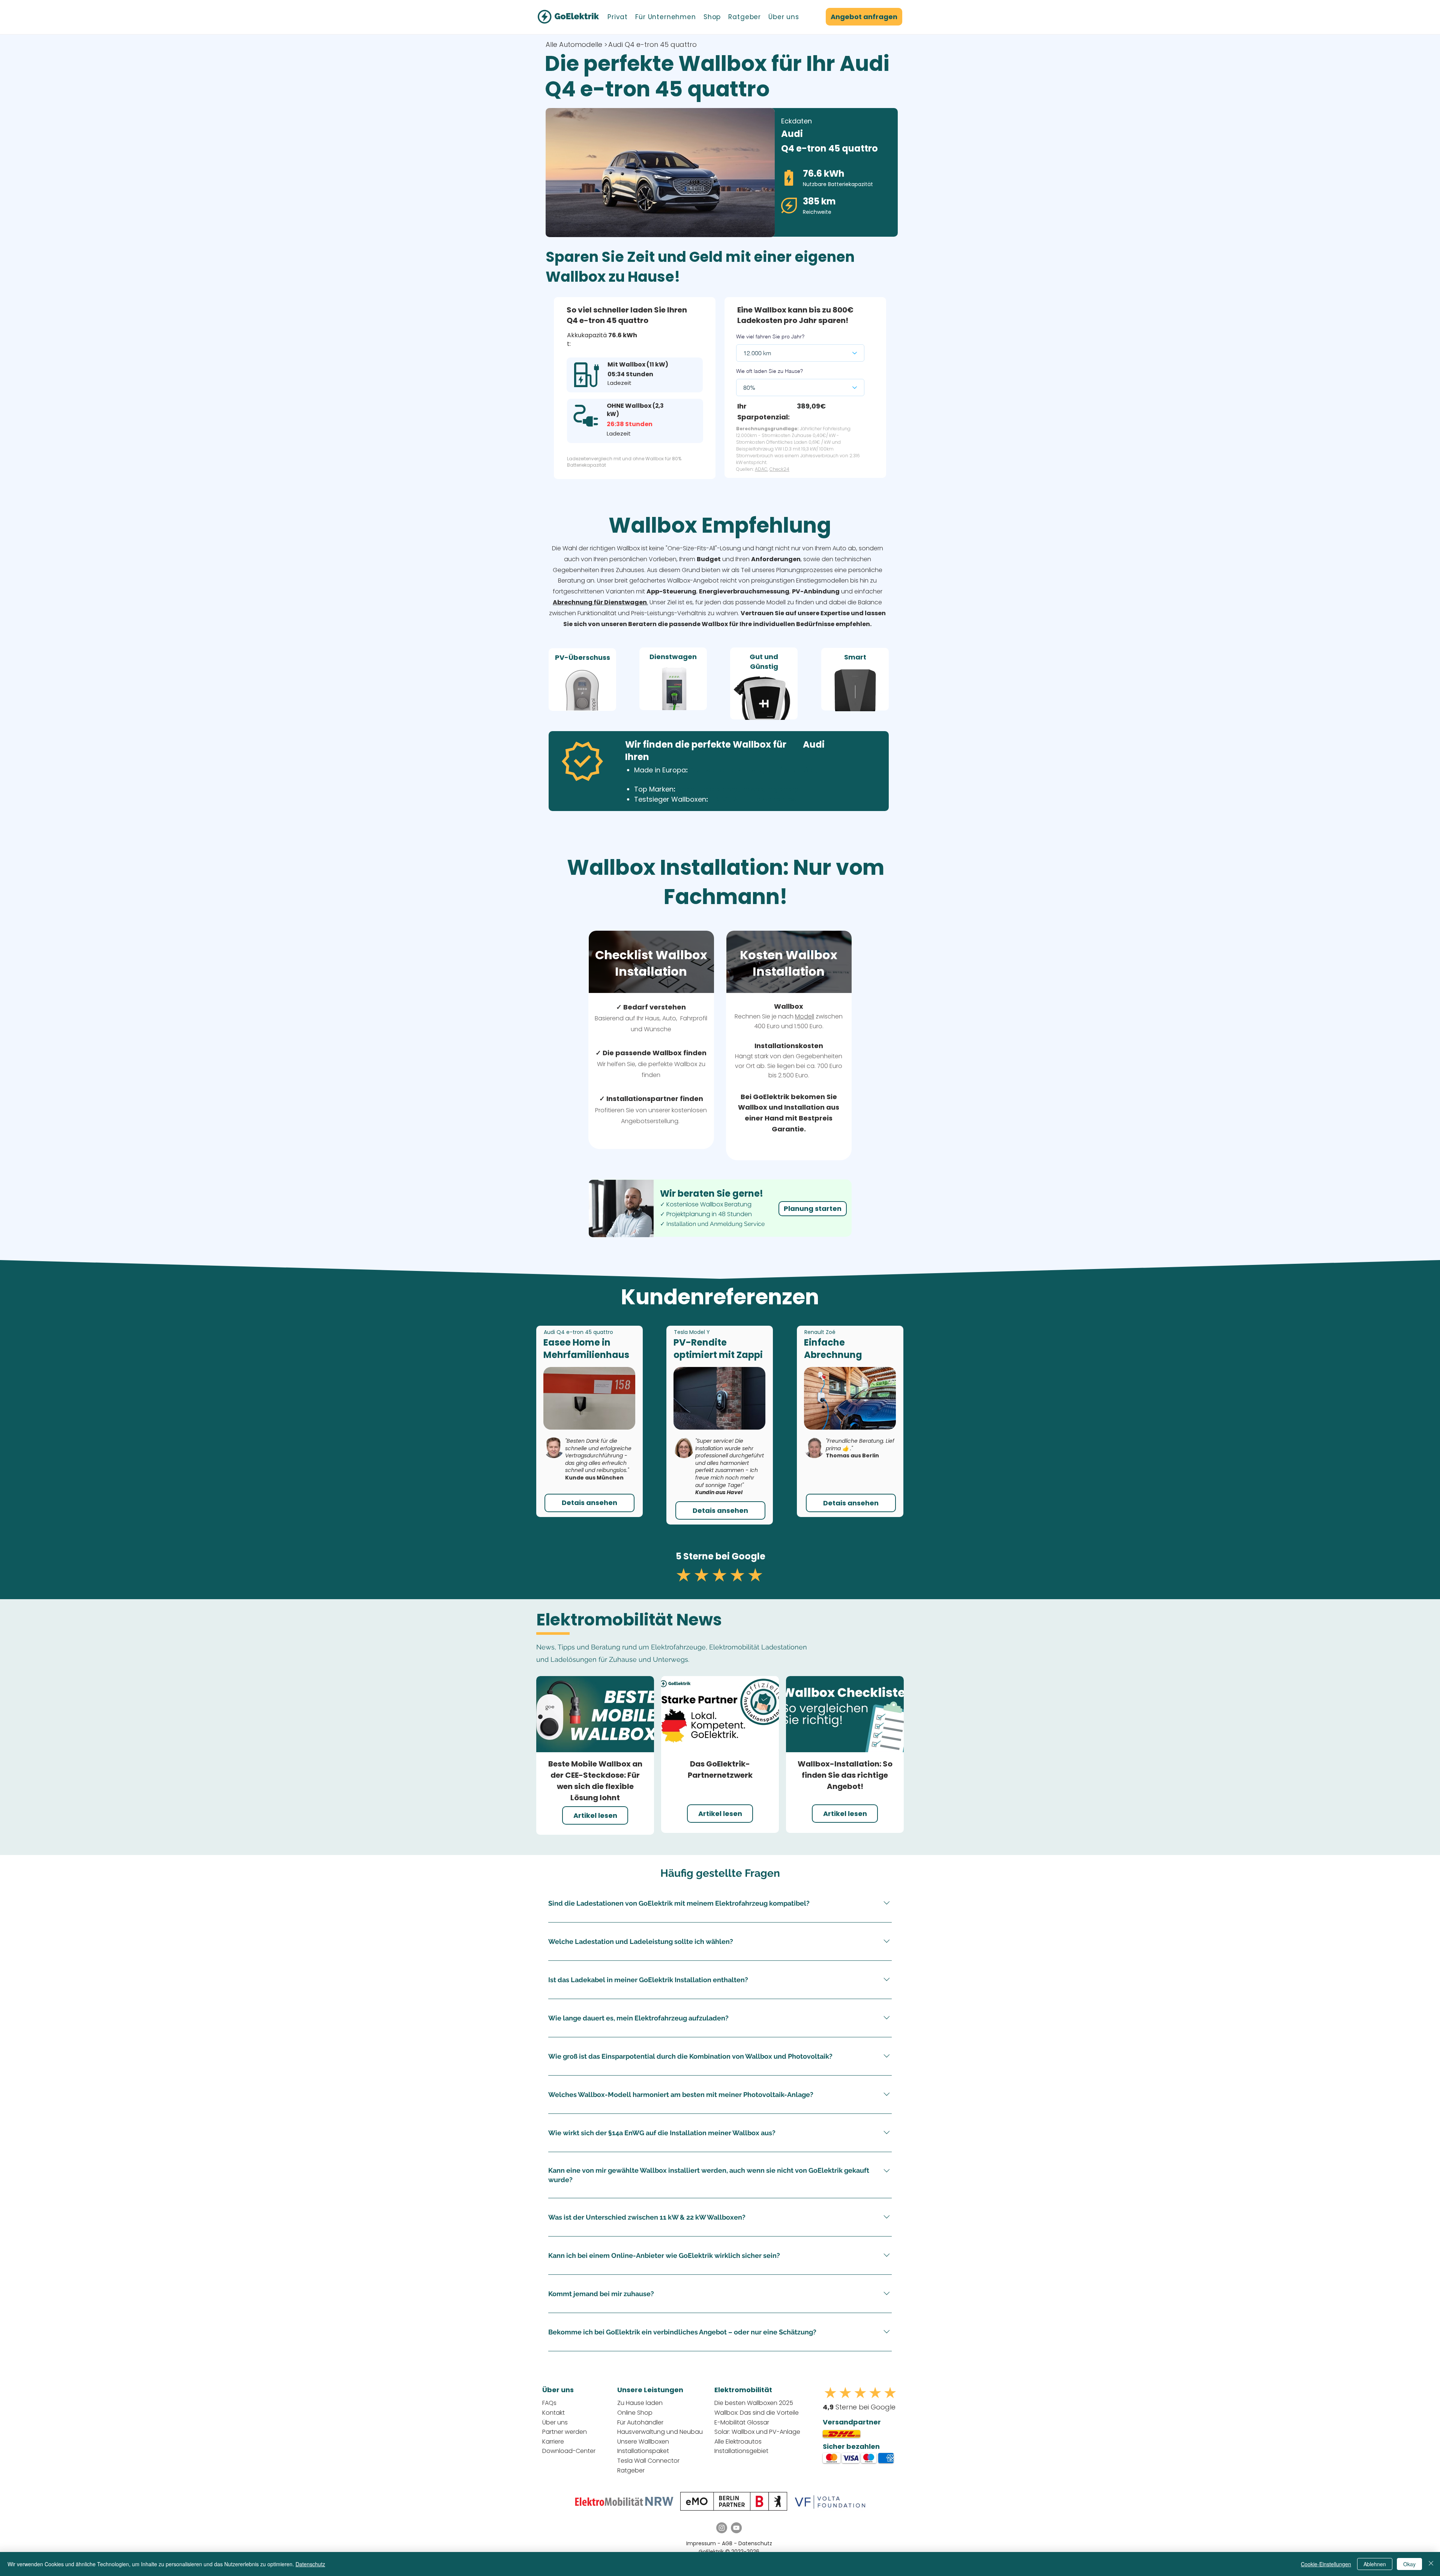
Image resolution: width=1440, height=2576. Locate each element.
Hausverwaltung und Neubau (660, 2432)
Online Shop (635, 2413)
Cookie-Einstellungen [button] (1326, 2564)
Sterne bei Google (859, 2407)
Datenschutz (755, 2543)
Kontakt (553, 2413)
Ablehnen (1375, 2564)
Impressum (701, 2543)
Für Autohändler (640, 2422)
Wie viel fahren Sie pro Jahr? (770, 336)
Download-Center (569, 2451)
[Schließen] (1431, 2564)
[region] (582, 679)
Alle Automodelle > (577, 44)
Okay (1409, 2564)
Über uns (555, 2422)
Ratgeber (631, 2470)
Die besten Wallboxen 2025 (754, 2403)
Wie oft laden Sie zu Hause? (769, 371)
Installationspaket (643, 2451)
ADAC (761, 469)
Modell (805, 1016)
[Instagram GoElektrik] (722, 2528)
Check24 (779, 469)
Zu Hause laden (640, 2403)
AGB (728, 2543)
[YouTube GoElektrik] (736, 2528)
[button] (618, 17)
